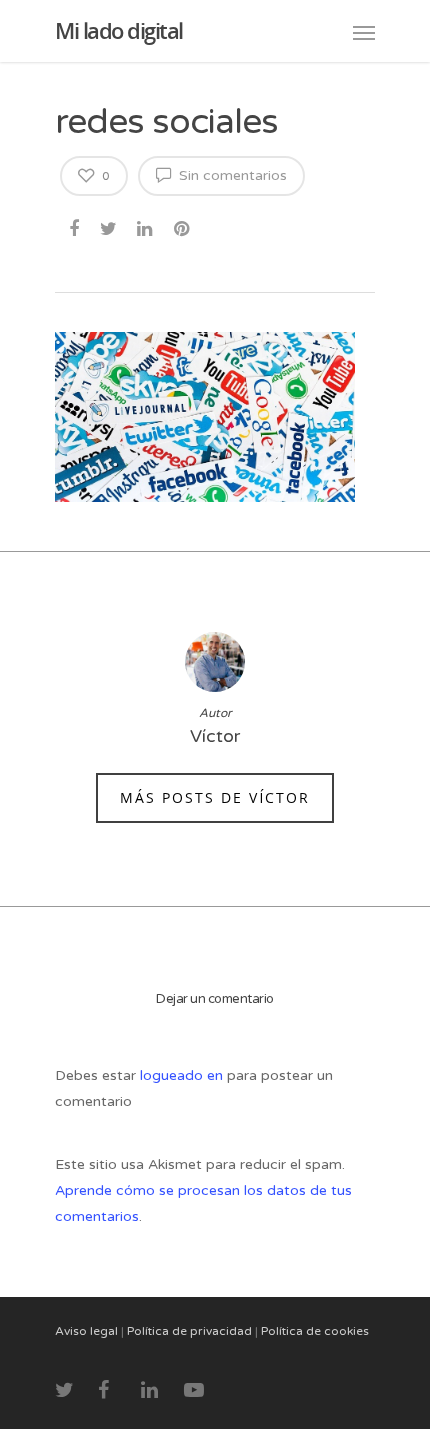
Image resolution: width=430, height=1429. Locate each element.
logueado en (183, 1075)
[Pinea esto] (183, 226)
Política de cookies (315, 1331)
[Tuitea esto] (109, 226)
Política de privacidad (189, 1331)
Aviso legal (86, 1331)
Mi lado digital (119, 30)
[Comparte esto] (75, 226)
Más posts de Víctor (215, 797)
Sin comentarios (231, 175)
